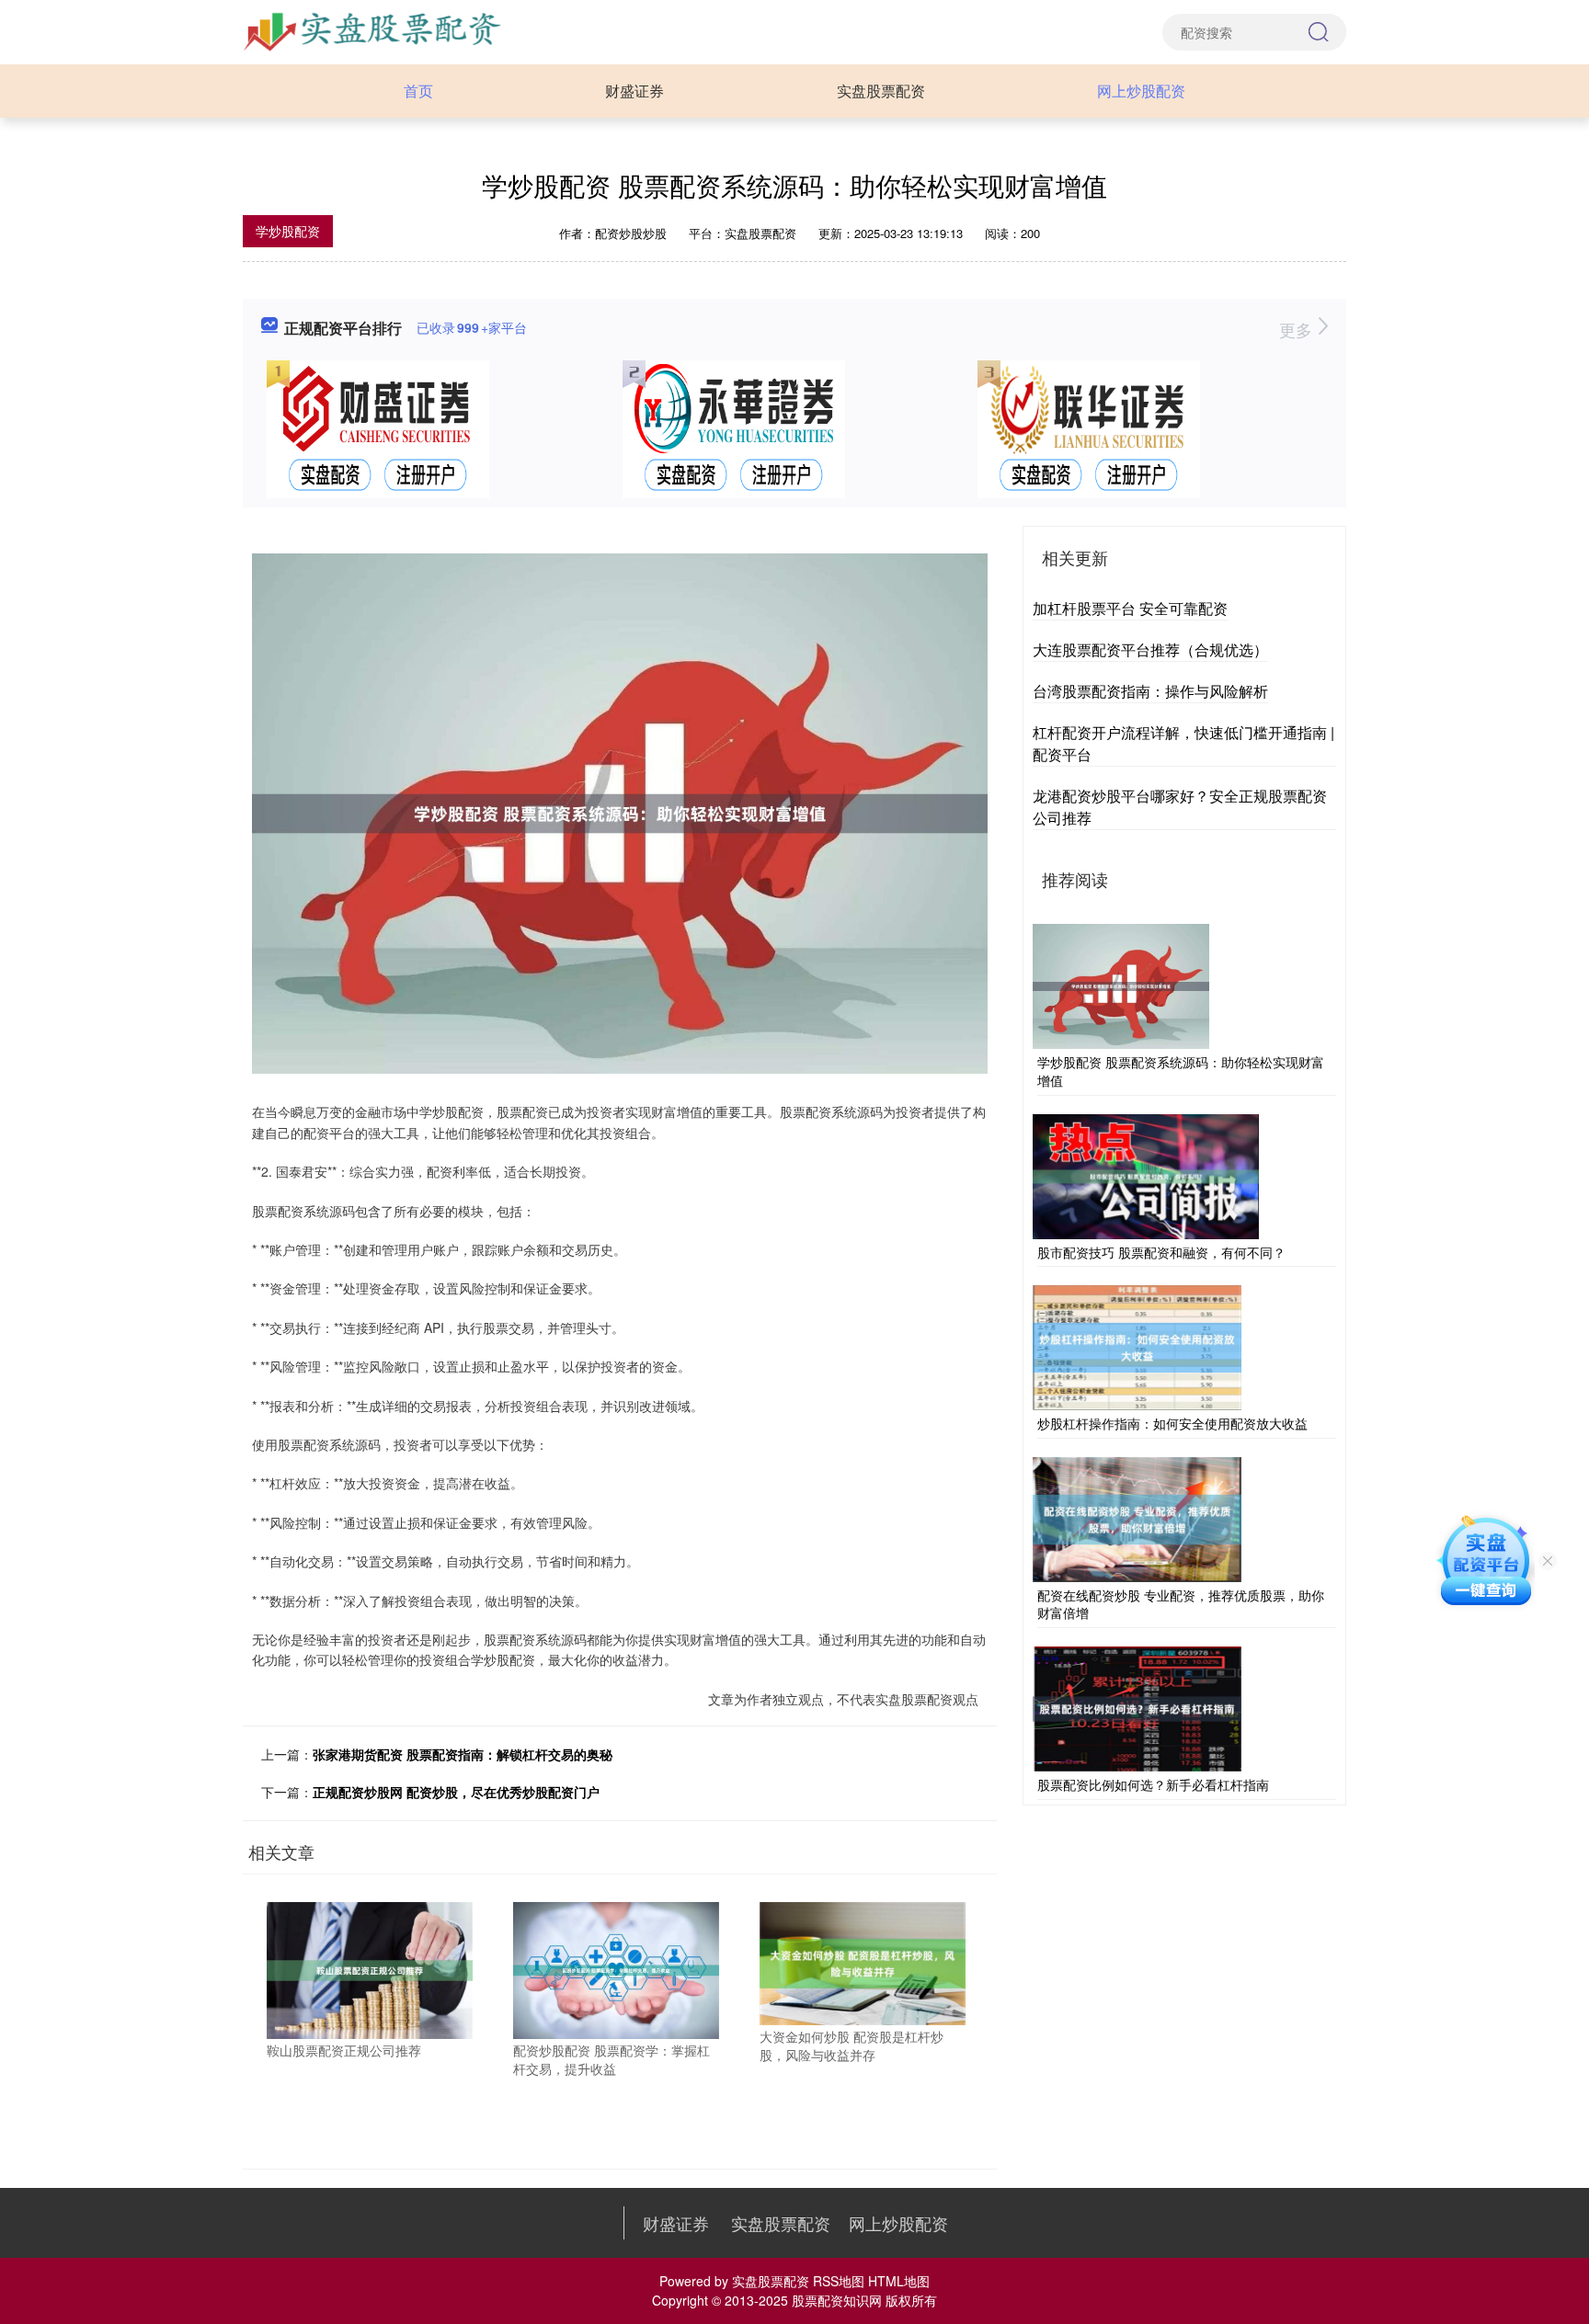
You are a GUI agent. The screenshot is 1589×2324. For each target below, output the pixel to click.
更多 (1298, 329)
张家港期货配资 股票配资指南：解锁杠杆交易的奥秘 (463, 1754)
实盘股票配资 (881, 91)
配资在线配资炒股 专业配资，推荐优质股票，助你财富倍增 (1181, 1604)
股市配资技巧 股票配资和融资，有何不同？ (1161, 1252)
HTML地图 (899, 2281)
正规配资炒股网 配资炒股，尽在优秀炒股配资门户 (456, 1792)
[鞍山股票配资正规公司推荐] (370, 1968)
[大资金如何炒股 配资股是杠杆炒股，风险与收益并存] (863, 1962)
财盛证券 (634, 91)
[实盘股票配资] (374, 30)
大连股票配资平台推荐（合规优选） (1150, 649)
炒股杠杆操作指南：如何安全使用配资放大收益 (1172, 1423)
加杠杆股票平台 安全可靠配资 (1130, 608)
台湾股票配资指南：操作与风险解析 (1150, 691)
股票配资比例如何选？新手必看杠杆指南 (1153, 1784)
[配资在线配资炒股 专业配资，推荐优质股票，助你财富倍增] (1137, 1517)
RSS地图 (839, 2281)
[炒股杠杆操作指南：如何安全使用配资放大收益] (1137, 1346)
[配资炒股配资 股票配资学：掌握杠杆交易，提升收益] (616, 1968)
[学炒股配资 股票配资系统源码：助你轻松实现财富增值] (1121, 985)
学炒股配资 (288, 231)
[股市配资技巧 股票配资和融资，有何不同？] (1146, 1174)
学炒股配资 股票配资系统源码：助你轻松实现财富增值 (1181, 1071)
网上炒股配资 (1141, 91)
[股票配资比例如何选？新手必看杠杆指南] (1137, 1707)
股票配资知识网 (837, 2300)
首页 (418, 91)
